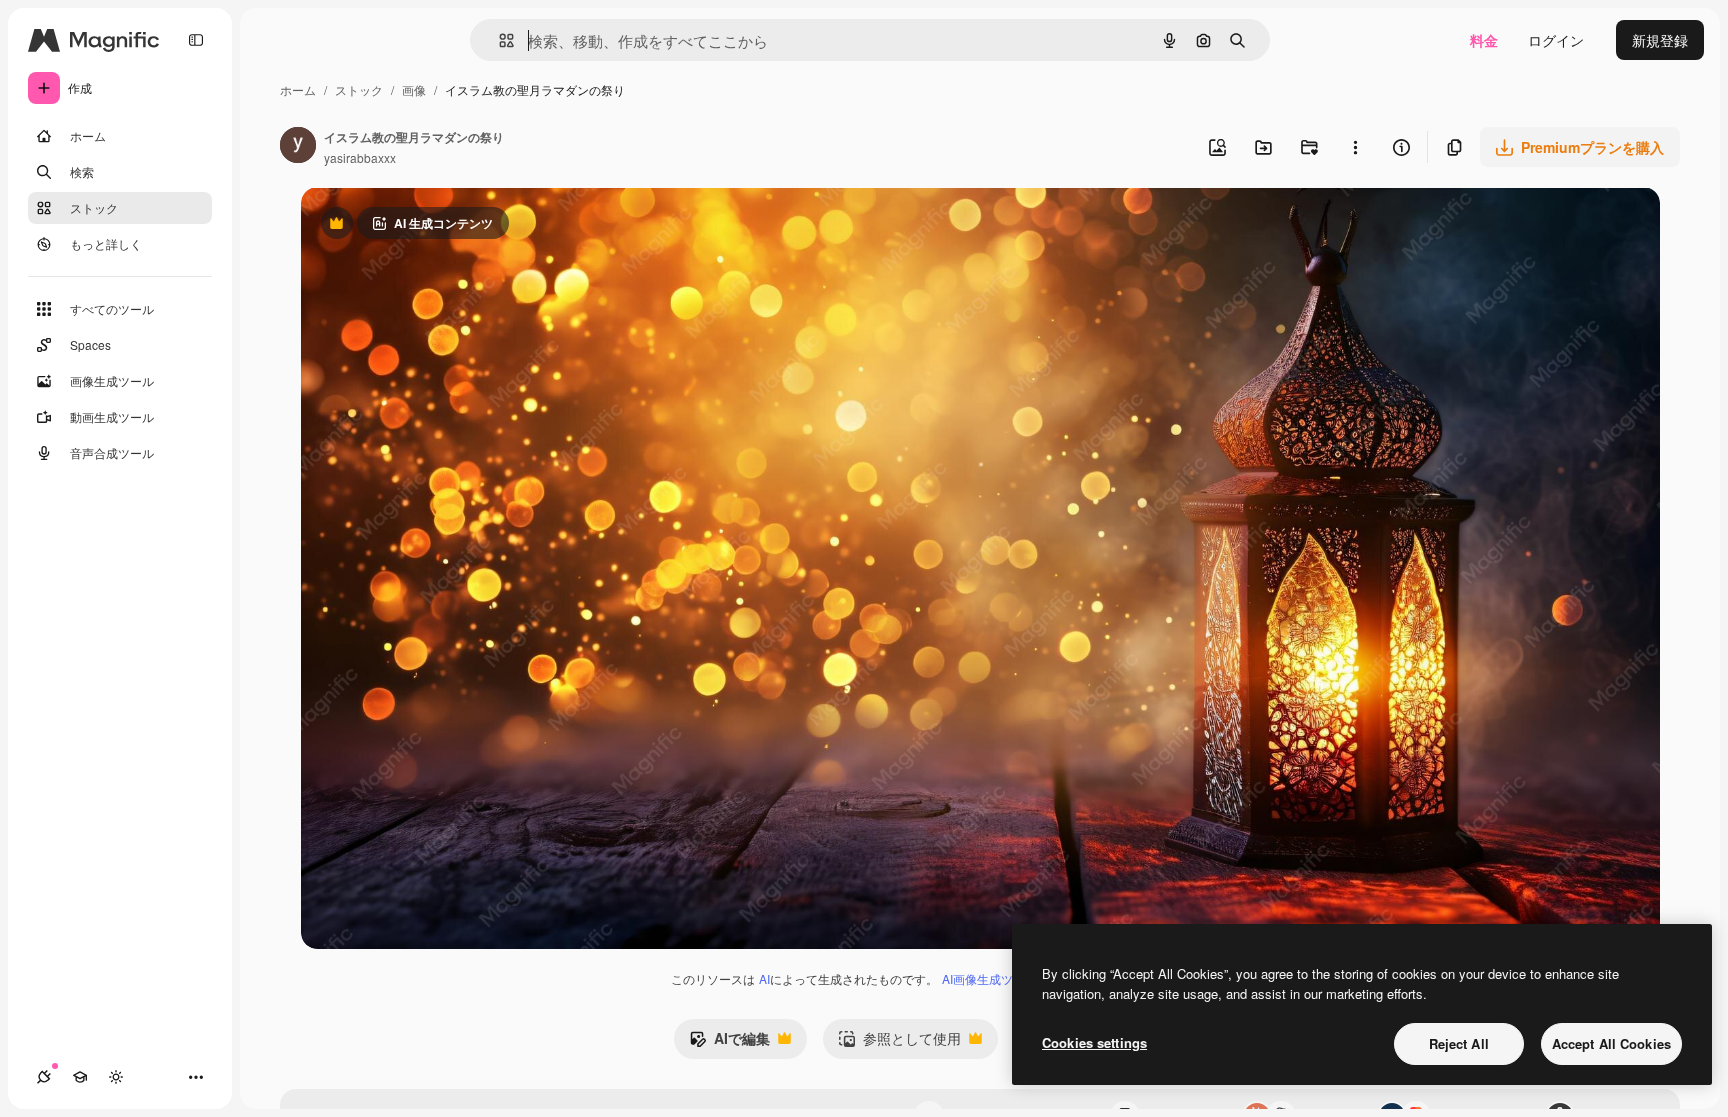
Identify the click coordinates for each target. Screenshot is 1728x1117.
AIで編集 (729, 1043)
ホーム (298, 89)
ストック (359, 89)
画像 (414, 89)
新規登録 (1660, 40)
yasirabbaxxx (360, 157)
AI (764, 978)
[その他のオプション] (1355, 147)
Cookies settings (1094, 1042)
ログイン (1556, 40)
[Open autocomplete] (498, 40)
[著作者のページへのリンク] (298, 147)
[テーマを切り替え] (116, 1077)
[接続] (44, 1077)
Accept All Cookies (1611, 1043)
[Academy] (80, 1077)
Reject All (1459, 1043)
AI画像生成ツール (989, 978)
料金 (1484, 40)
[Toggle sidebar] (196, 40)
